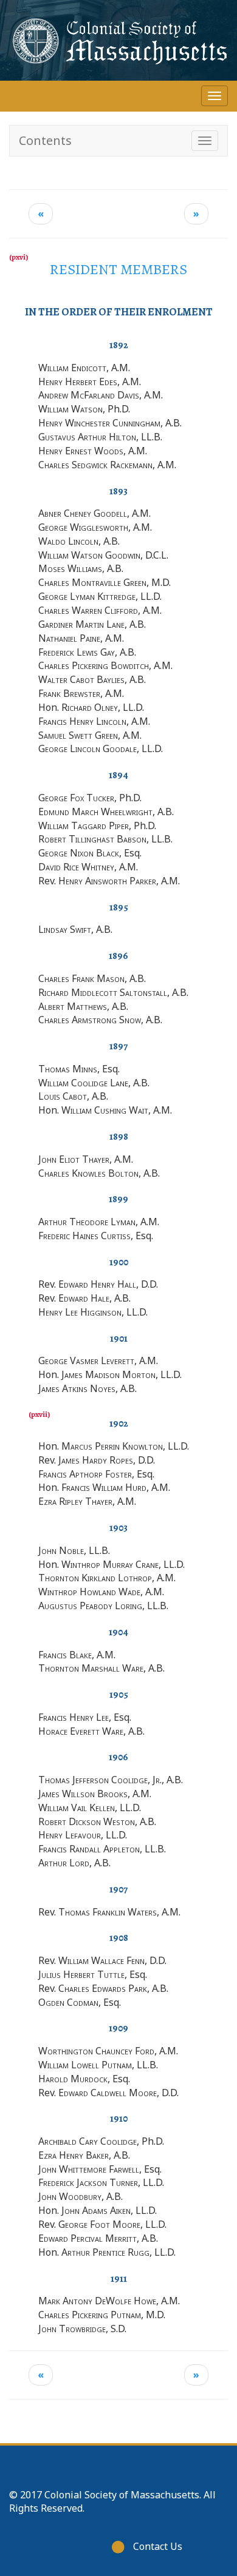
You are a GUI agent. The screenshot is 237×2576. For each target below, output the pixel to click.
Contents (45, 140)
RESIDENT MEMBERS (118, 269)
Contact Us (158, 2546)
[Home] (118, 40)
